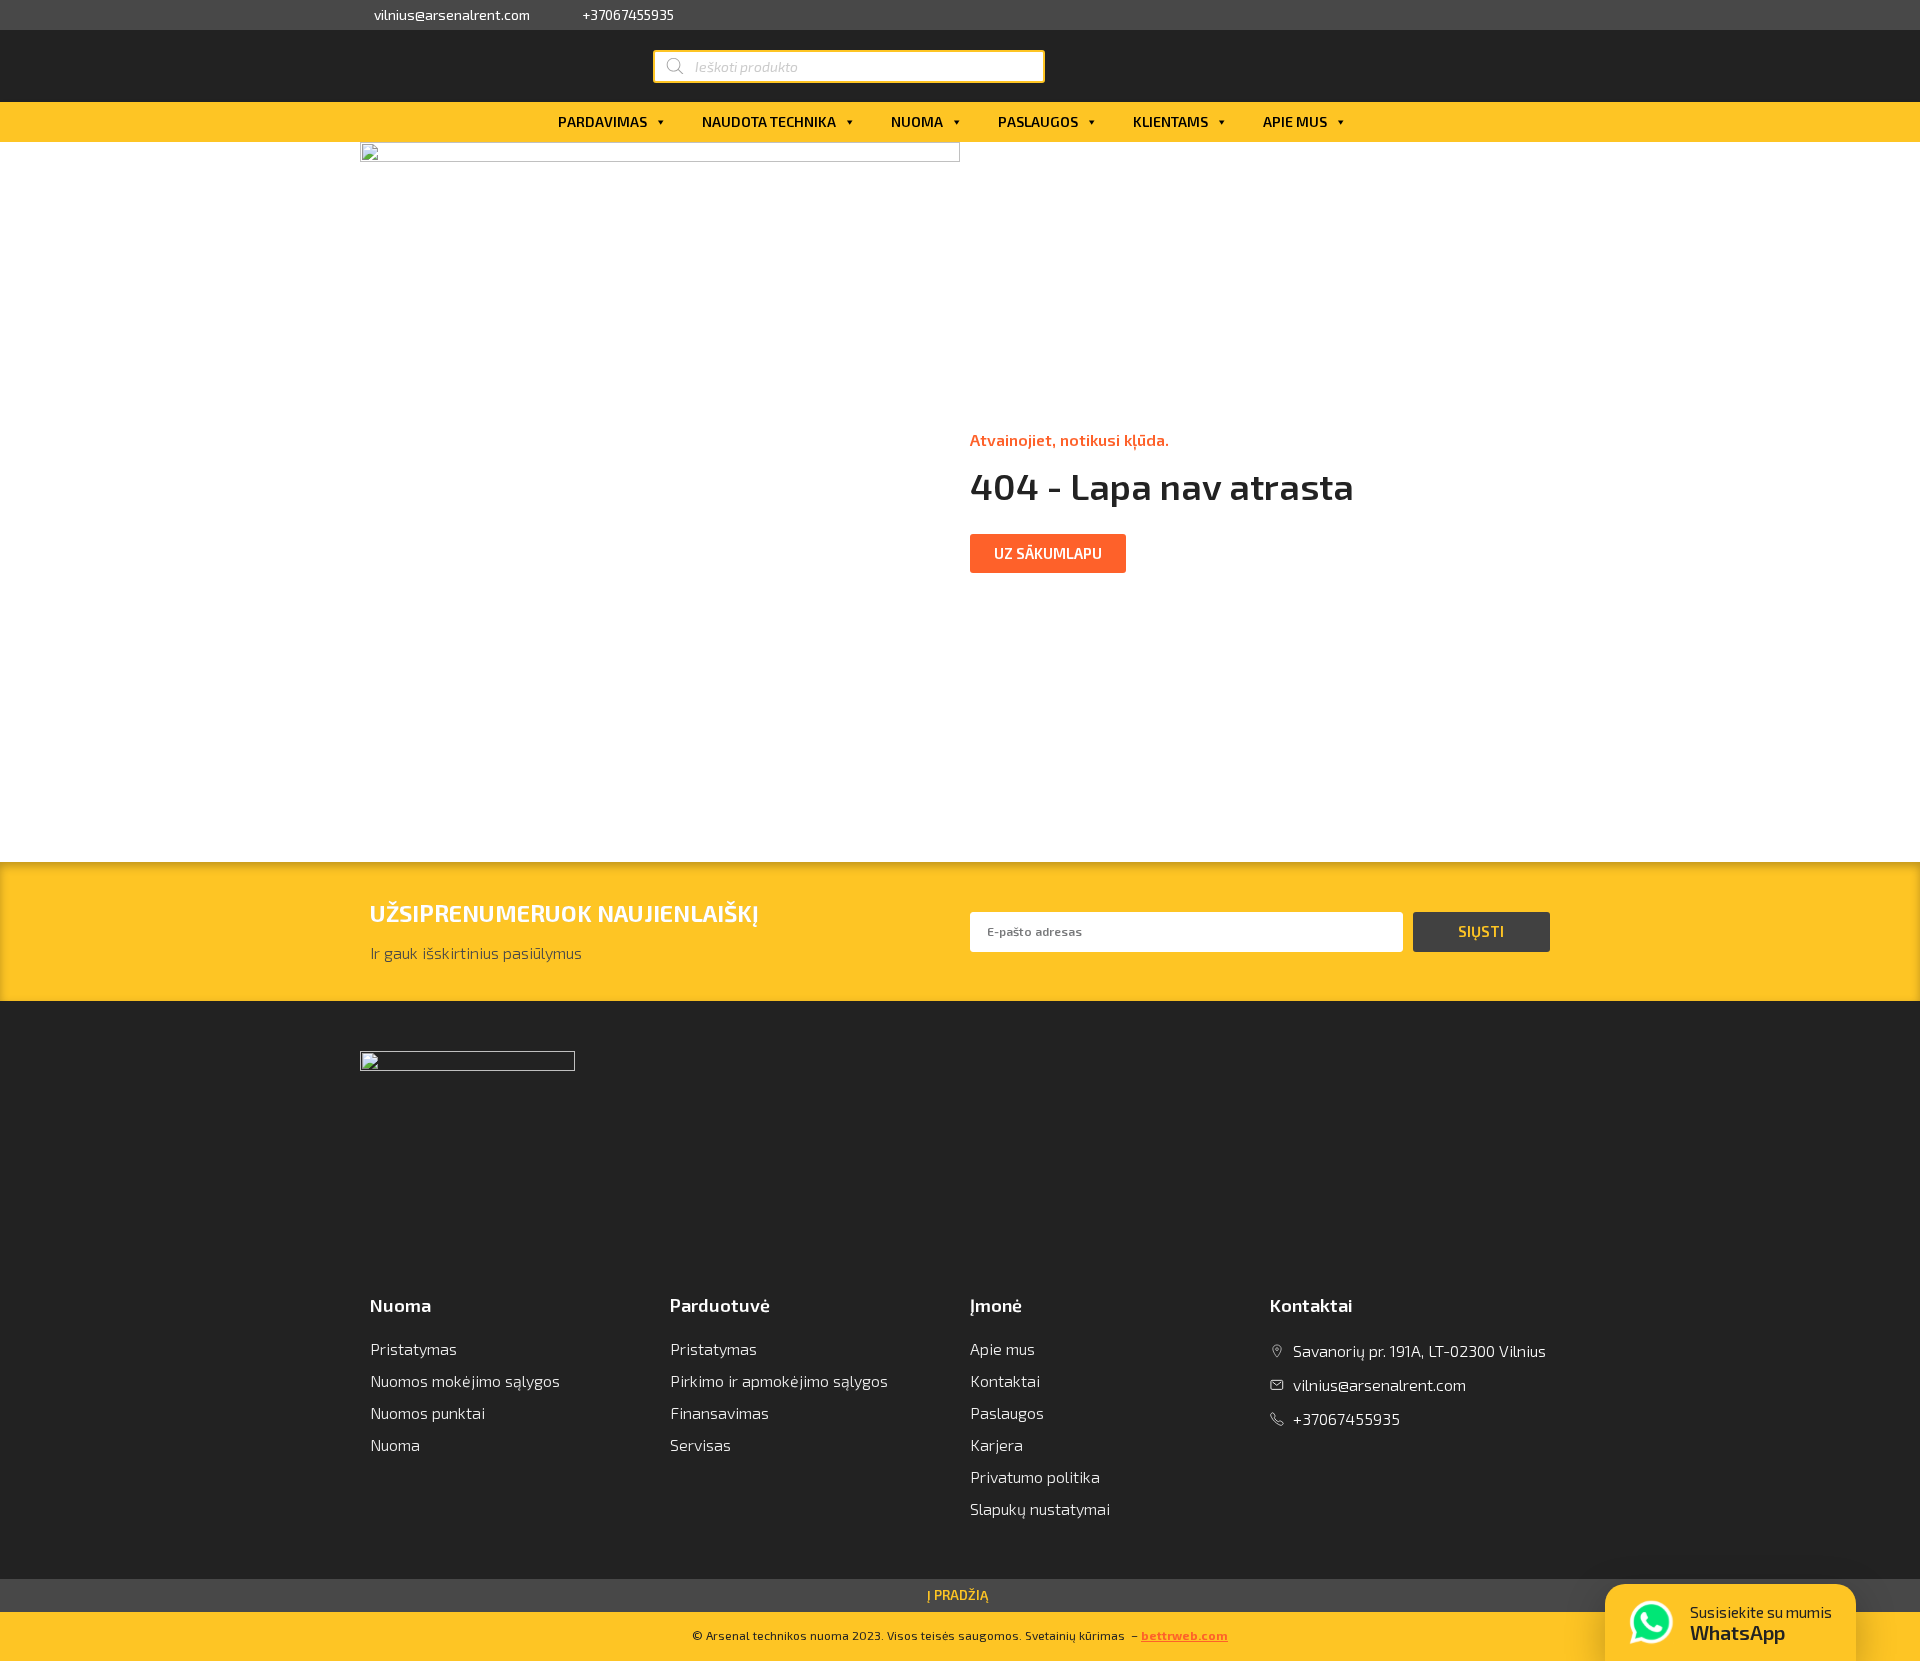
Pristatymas (413, 1348)
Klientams (1170, 121)
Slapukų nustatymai (1040, 1508)
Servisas (700, 1444)
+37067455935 (628, 15)
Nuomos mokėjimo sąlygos (465, 1380)
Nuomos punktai (427, 1412)
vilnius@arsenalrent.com (452, 15)
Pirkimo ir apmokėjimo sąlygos (779, 1380)
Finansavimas (719, 1412)
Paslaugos (1038, 121)
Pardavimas (602, 121)
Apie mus (1295, 121)
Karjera (996, 1444)
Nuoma (917, 121)
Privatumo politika (1035, 1476)
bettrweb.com (1184, 1635)
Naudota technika (769, 121)
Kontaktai (1005, 1380)
